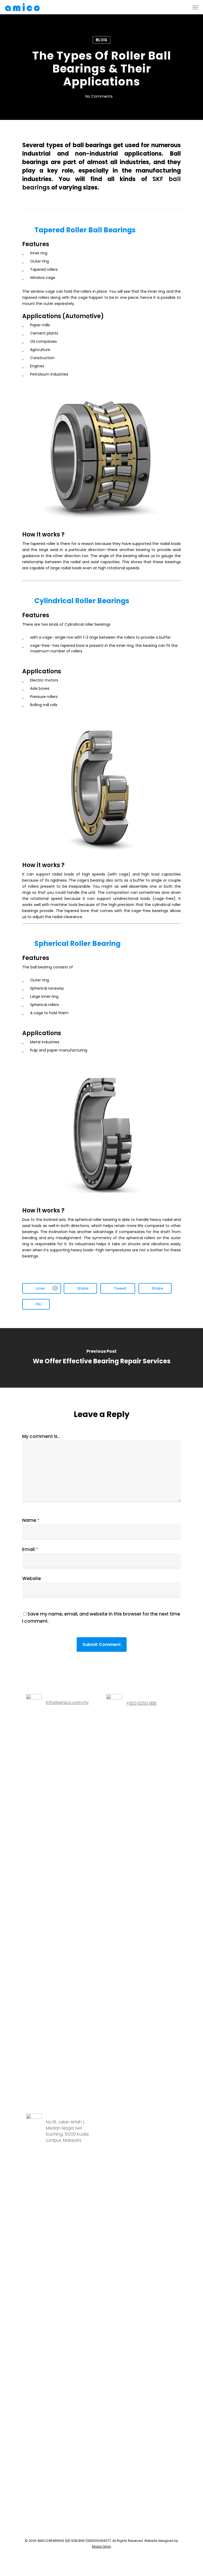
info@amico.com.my (67, 1702)
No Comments (99, 96)
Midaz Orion (101, 2546)
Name (31, 1520)
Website (32, 1578)
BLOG (101, 40)
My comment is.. (41, 1436)
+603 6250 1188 (141, 1703)
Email (30, 1549)
